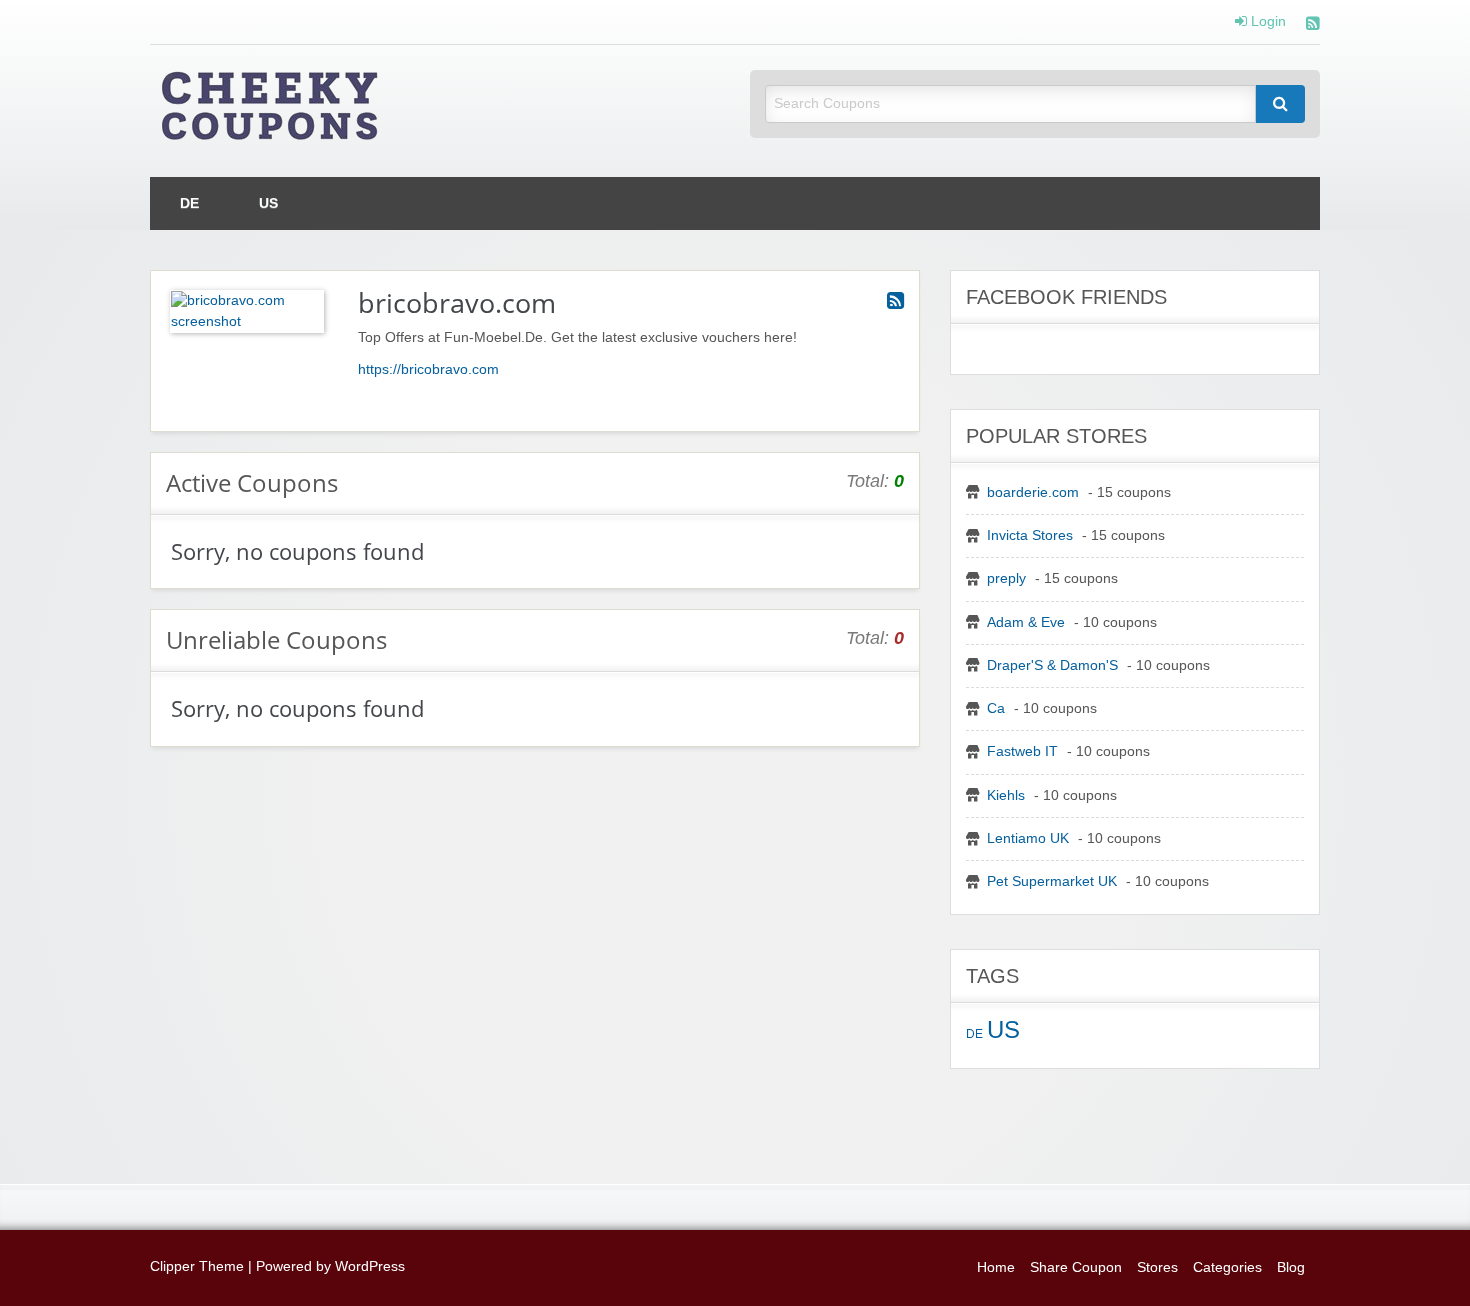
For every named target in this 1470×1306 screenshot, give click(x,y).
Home (996, 1267)
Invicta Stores (1030, 535)
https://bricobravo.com (428, 369)
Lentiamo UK (1028, 838)
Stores (1157, 1267)
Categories (1227, 1267)
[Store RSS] (895, 301)
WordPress (370, 1266)
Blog (1291, 1267)
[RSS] (1313, 25)
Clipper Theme (197, 1266)
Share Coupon (1076, 1267)
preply (1006, 578)
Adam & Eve (1026, 622)
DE (189, 203)
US (268, 203)
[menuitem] (189, 203)
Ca (996, 708)
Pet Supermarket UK (1052, 881)
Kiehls (1006, 795)
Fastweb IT (1022, 751)
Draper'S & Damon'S (1052, 665)
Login (1266, 22)
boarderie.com (1033, 492)
